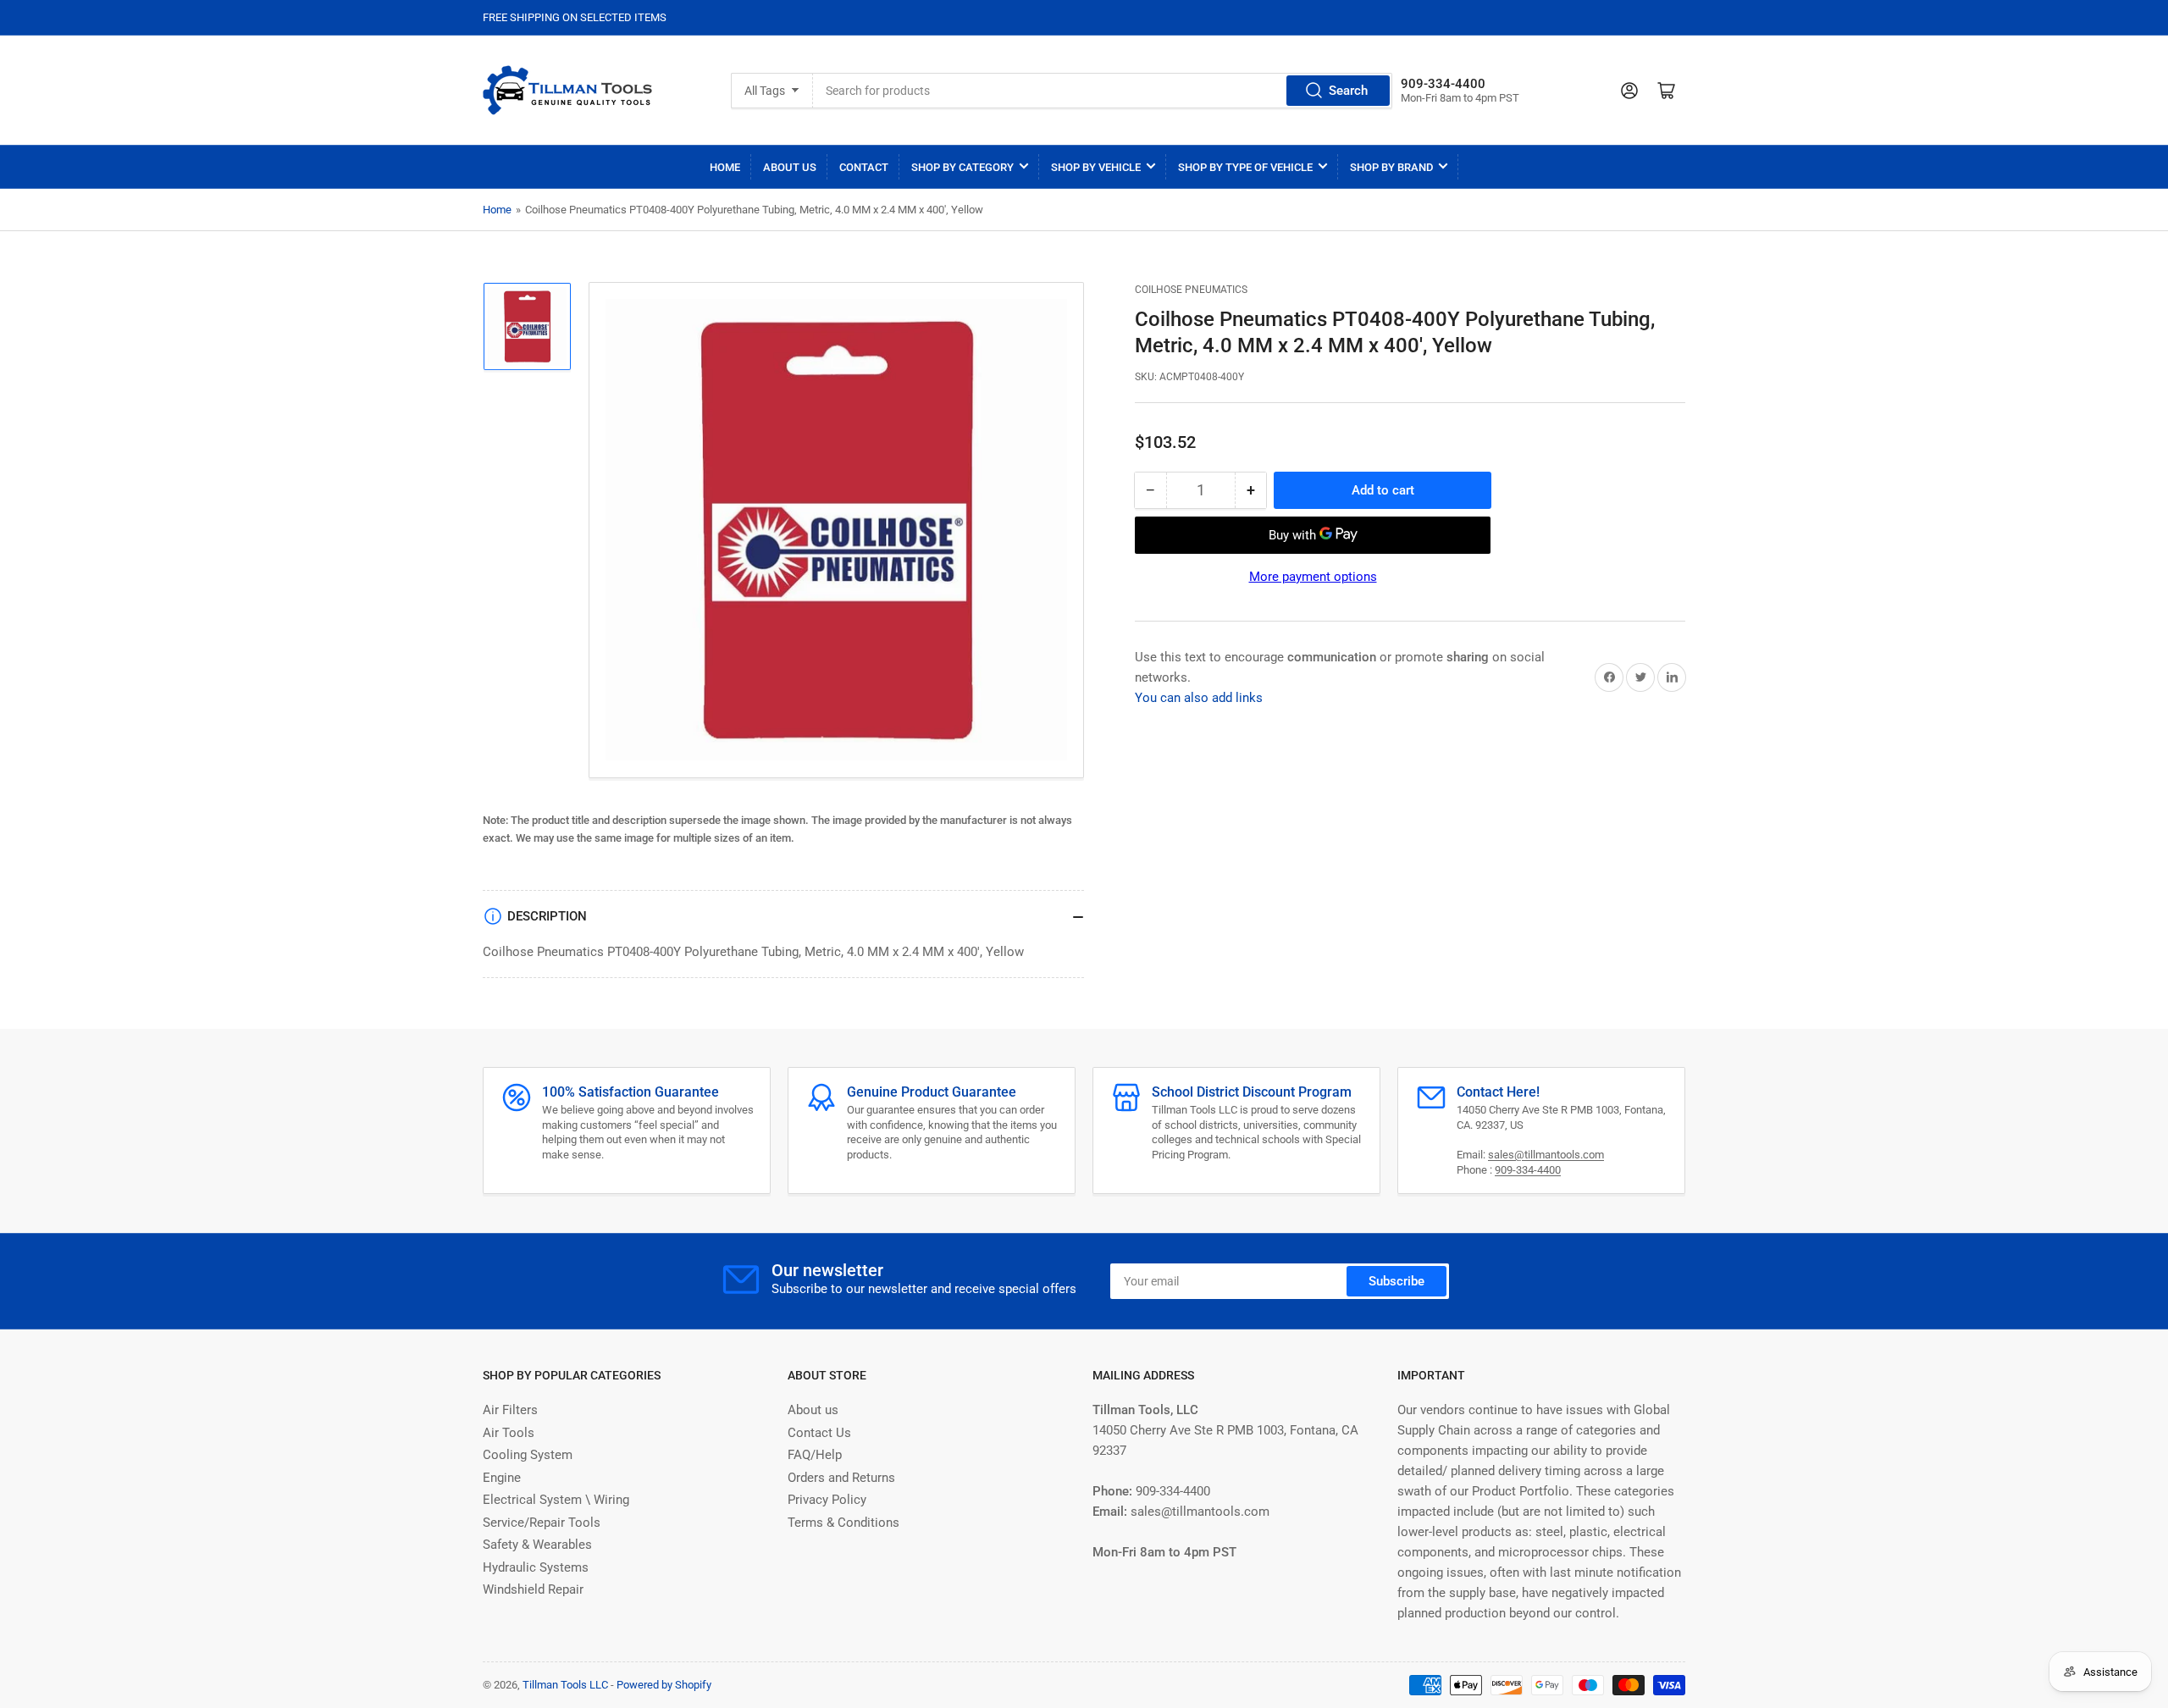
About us (813, 1410)
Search (1348, 91)
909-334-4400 (1528, 1170)
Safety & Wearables (537, 1545)
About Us (790, 167)
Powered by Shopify (664, 1685)
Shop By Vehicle (1096, 167)
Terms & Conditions (843, 1523)
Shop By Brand (1391, 167)
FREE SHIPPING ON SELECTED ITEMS (575, 17)
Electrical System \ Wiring (556, 1500)
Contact (864, 167)
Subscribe (1396, 1281)
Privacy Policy (827, 1500)
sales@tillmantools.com (1546, 1155)
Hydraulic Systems (536, 1567)
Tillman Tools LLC (565, 1685)
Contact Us (819, 1433)
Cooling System (528, 1455)
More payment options (1313, 577)
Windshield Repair (533, 1589)
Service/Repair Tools (542, 1523)
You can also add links (1199, 698)
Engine (502, 1478)
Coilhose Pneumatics (1191, 290)
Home (725, 167)
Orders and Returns (841, 1478)
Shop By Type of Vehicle (1245, 167)
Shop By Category (962, 167)
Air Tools (509, 1433)
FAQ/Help (815, 1455)
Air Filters (510, 1410)
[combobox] (1102, 91)
